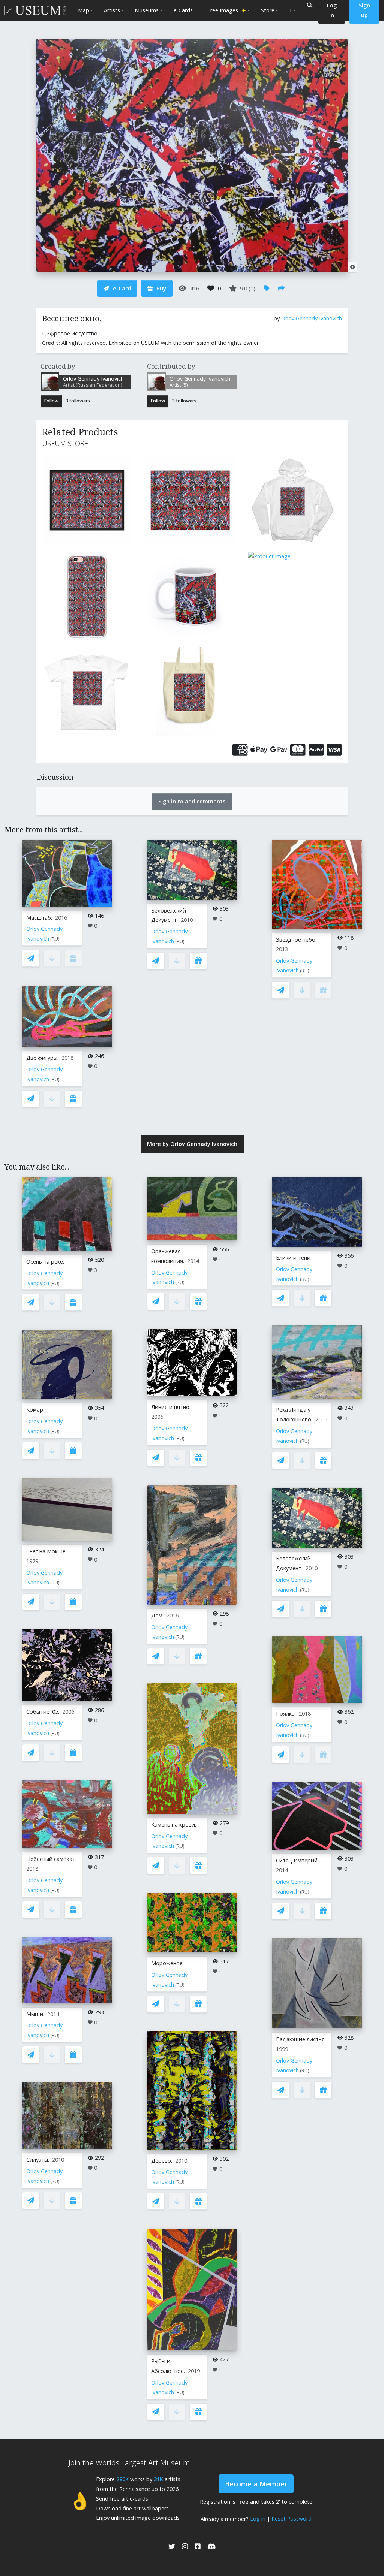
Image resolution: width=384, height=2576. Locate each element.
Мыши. (35, 2014)
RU (55, 939)
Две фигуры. (42, 1058)
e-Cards (183, 10)
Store (268, 10)
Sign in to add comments (192, 801)
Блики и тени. (294, 1257)
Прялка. (286, 1714)
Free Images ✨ (227, 10)
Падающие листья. (301, 2039)
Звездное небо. (296, 940)
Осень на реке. (45, 1262)
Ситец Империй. (297, 1860)
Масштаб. (39, 918)
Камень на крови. (174, 1824)
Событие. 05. (43, 1712)
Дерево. (162, 2161)
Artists (112, 10)
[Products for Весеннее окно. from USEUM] (89, 500)
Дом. (157, 1615)
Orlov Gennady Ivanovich (312, 318)
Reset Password (292, 2518)
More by (192, 1144)
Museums (147, 10)
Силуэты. (38, 2159)
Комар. (35, 1410)
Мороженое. (167, 1963)
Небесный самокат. (51, 1859)
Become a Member (256, 2484)
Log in (258, 2518)
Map (84, 10)
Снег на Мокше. (46, 1551)
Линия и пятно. (171, 1407)
